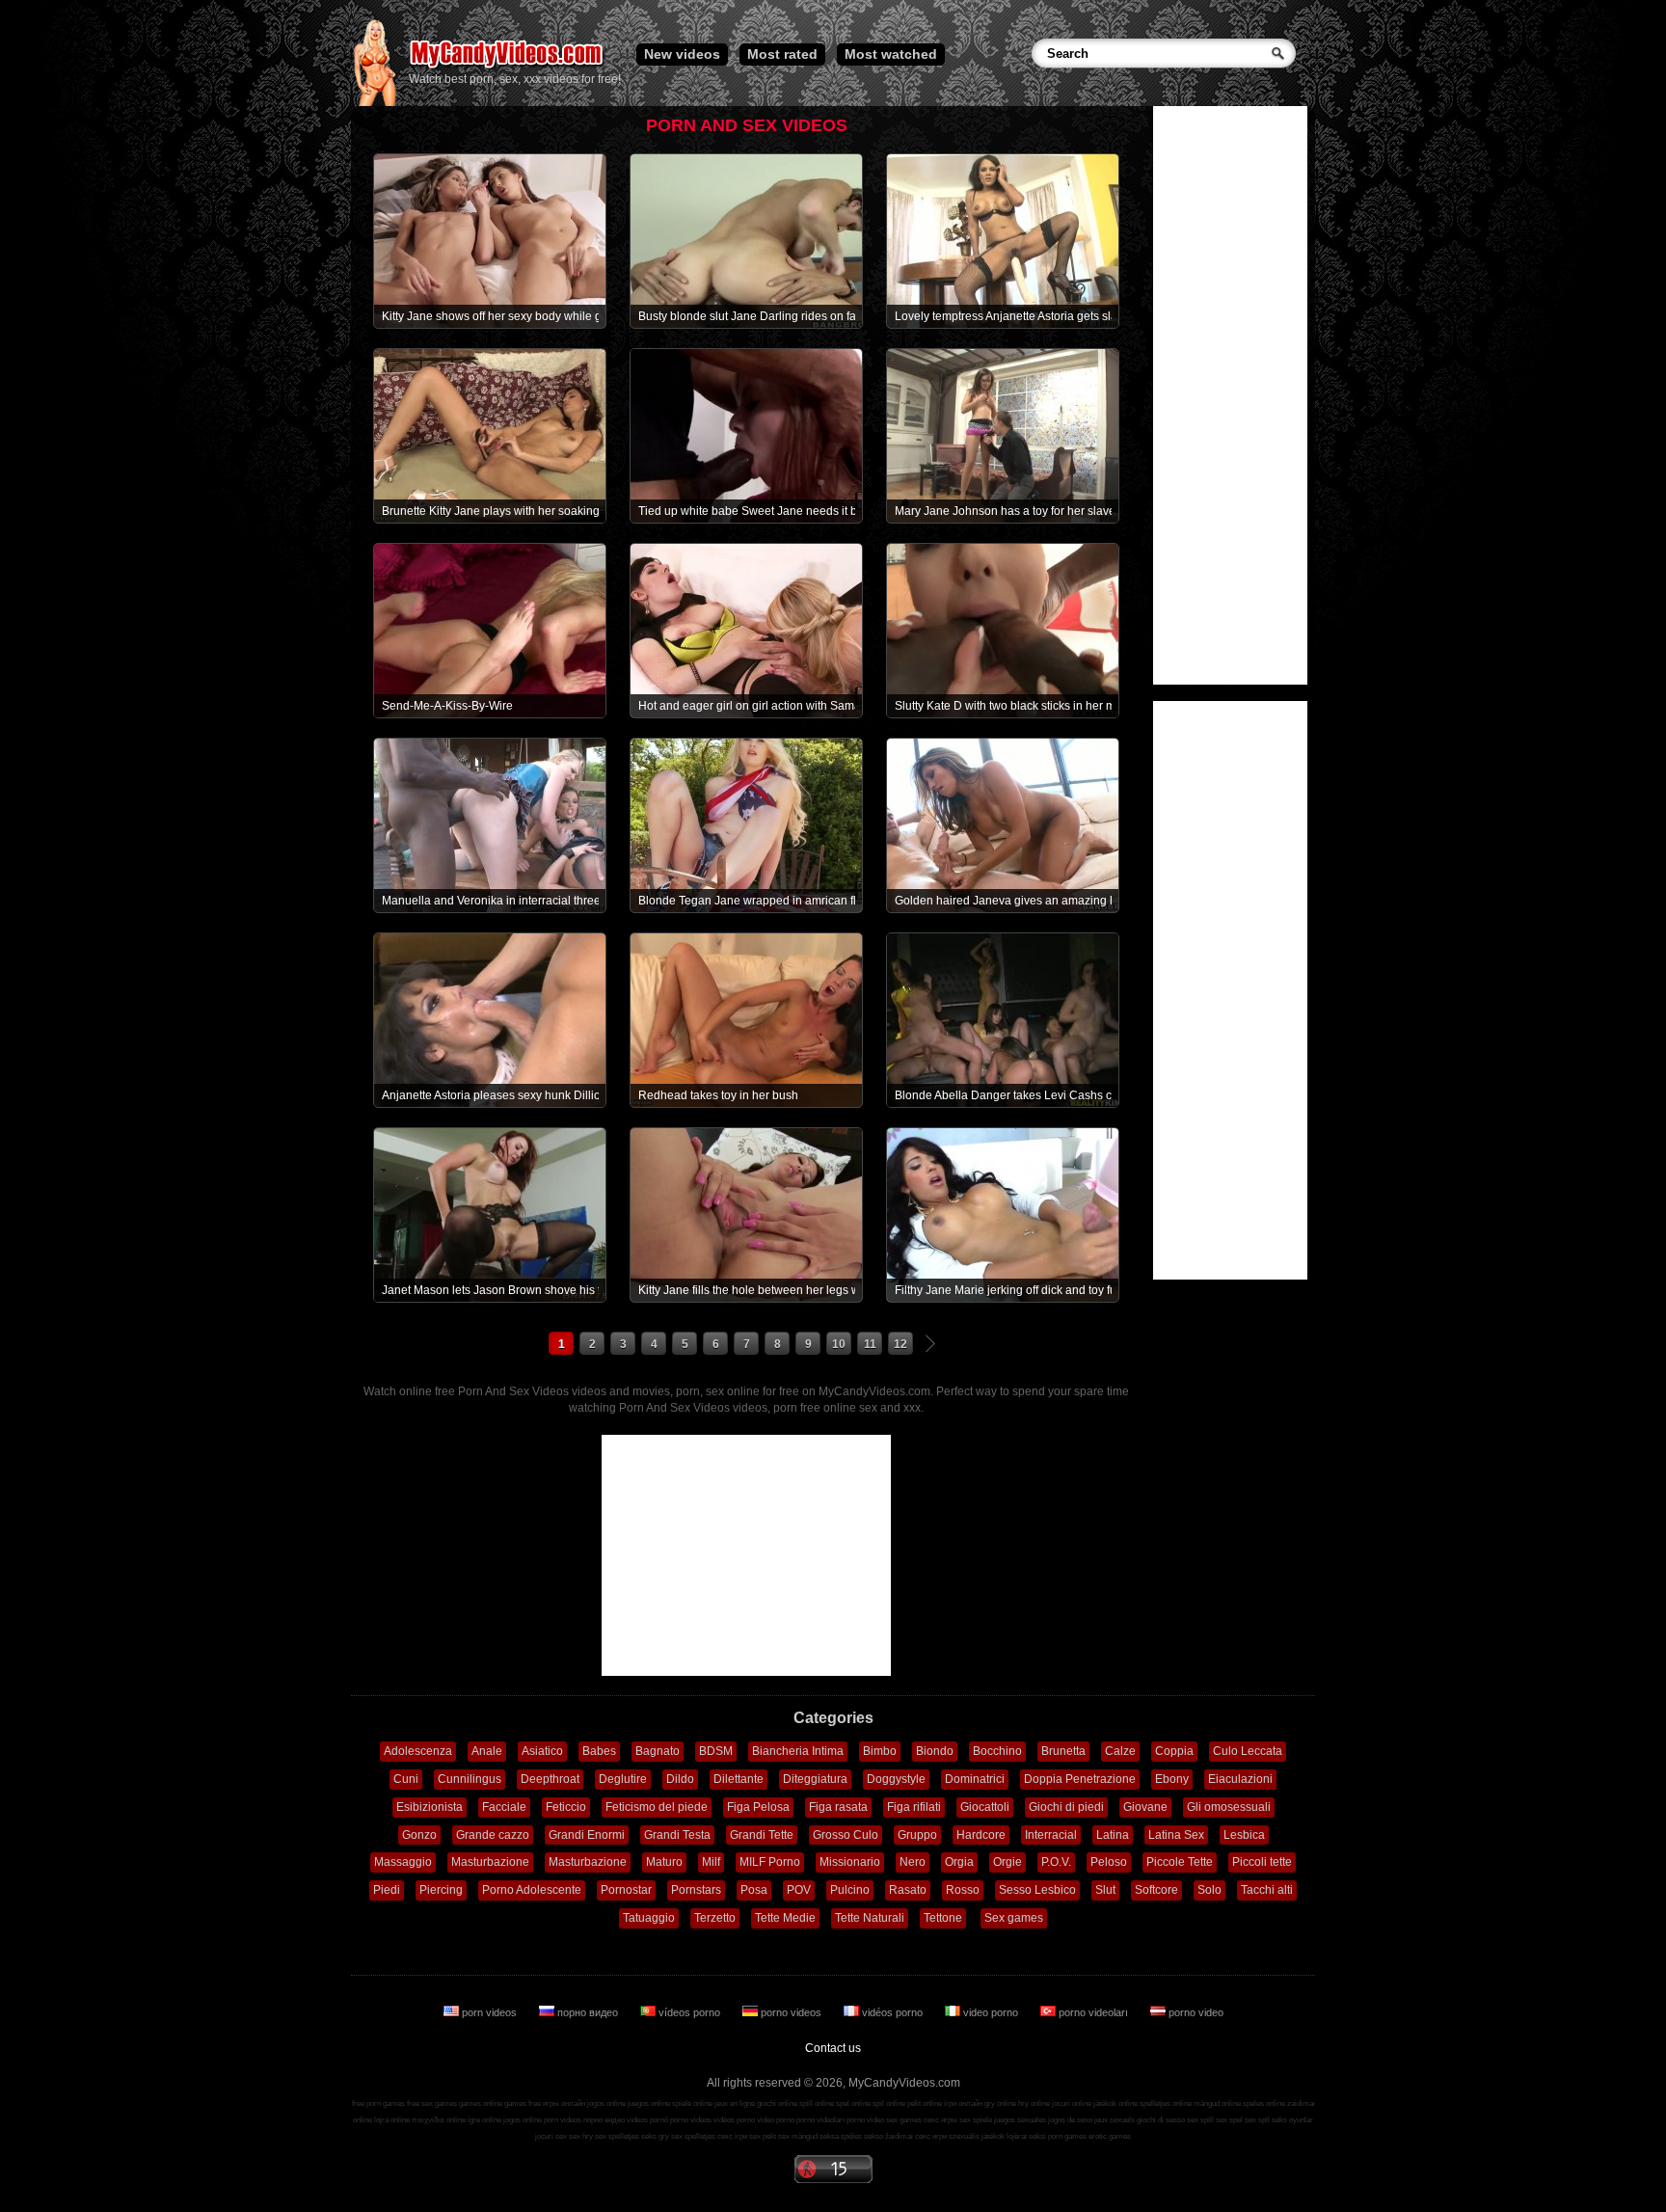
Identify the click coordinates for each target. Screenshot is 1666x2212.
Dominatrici (975, 1779)
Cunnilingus (470, 1779)
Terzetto (715, 1918)
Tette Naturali (870, 1918)
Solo (1209, 1890)
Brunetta (1063, 1751)
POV (799, 1890)
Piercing (441, 1890)
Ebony (1172, 1779)
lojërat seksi (1026, 2136)
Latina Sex (1176, 1835)
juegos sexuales (1020, 2120)
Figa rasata (838, 1807)
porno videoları (1093, 2012)
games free (523, 2104)
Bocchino (997, 1751)
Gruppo (917, 1835)
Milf (711, 1862)
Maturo (664, 1862)
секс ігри (732, 2136)
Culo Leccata (1248, 1751)
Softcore (1156, 1890)
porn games (1067, 2136)
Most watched (891, 54)
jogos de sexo (1070, 2120)
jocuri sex (551, 2136)
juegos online (649, 2104)
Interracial (1051, 1835)
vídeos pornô (647, 2120)
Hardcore (981, 1835)
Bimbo (880, 1751)
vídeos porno (689, 2012)
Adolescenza (418, 1751)
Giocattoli (985, 1807)
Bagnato (658, 1751)
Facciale (504, 1807)
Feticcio (566, 1807)
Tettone (943, 1918)
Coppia (1174, 1751)
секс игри (931, 2136)
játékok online (1115, 2104)
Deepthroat (550, 1779)
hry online (1034, 2104)
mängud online (1217, 2104)
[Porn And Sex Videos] (508, 67)
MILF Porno (770, 1862)
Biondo (935, 1751)
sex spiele (976, 2120)
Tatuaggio (649, 1918)
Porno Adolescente (532, 1890)
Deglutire (623, 1779)
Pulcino (850, 1890)
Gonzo (419, 1835)
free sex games (432, 2104)
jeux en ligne (735, 2104)
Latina (1113, 1835)
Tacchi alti (1267, 1890)
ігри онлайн (963, 2104)
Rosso (963, 1890)
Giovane (1145, 1807)
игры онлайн (564, 2104)
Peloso (1109, 1862)
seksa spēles (841, 2136)
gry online (1000, 2104)
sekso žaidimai (888, 2136)
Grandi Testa (677, 1835)
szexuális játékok (977, 2136)
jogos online (606, 2104)
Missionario (850, 1862)
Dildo (680, 1779)
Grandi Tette (762, 1835)
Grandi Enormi (587, 1835)
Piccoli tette (1262, 1862)
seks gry (655, 2136)
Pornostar (626, 1890)
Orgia (959, 1862)
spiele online (692, 2104)
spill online (817, 2104)
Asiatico (542, 1751)
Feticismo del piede (657, 1807)
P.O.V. (1056, 1862)
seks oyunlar (1292, 2120)
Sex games (1014, 1918)
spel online (853, 2104)
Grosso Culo (846, 1835)
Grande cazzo (493, 1835)
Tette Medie (785, 1918)
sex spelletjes (617, 2136)
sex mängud (798, 2136)
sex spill (1200, 2120)
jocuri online (1072, 2104)
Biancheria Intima (798, 1751)
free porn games (378, 2104)
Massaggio (403, 1862)
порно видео (588, 2012)
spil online (889, 2104)
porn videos (489, 2012)
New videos (682, 54)
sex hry (581, 2136)
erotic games (1110, 2136)
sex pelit (763, 2136)
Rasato (908, 1890)
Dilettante (739, 1779)
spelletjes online (1166, 2104)
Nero (913, 1862)
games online (481, 2104)
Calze (1120, 1751)
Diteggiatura (815, 1779)
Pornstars (696, 1890)
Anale (487, 1751)
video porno (991, 2012)
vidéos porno (892, 2012)
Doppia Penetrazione (1080, 1779)
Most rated (782, 54)
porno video (1195, 2012)
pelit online (925, 2104)
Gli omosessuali (1229, 1807)
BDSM (716, 1751)
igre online (484, 2120)
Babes (599, 1751)
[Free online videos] (375, 102)
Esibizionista (430, 1807)
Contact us (833, 2048)
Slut (1105, 1890)
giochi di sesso (1161, 2120)
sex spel (1229, 2120)
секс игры (940, 2120)
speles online (1264, 2104)
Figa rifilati (914, 1807)
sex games (904, 2120)
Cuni (406, 1779)
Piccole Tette (1180, 1862)
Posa (754, 1890)
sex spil (1257, 2120)
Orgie (1008, 1862)
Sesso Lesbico (1037, 1890)
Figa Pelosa (758, 1807)
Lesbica (1244, 1835)
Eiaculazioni (1240, 1779)
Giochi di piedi (1066, 1807)
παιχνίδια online (439, 2120)
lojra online (392, 2120)
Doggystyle (896, 1779)
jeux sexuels (1115, 2120)
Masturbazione (490, 1862)
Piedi (387, 1890)
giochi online (777, 2104)
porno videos (791, 2012)
